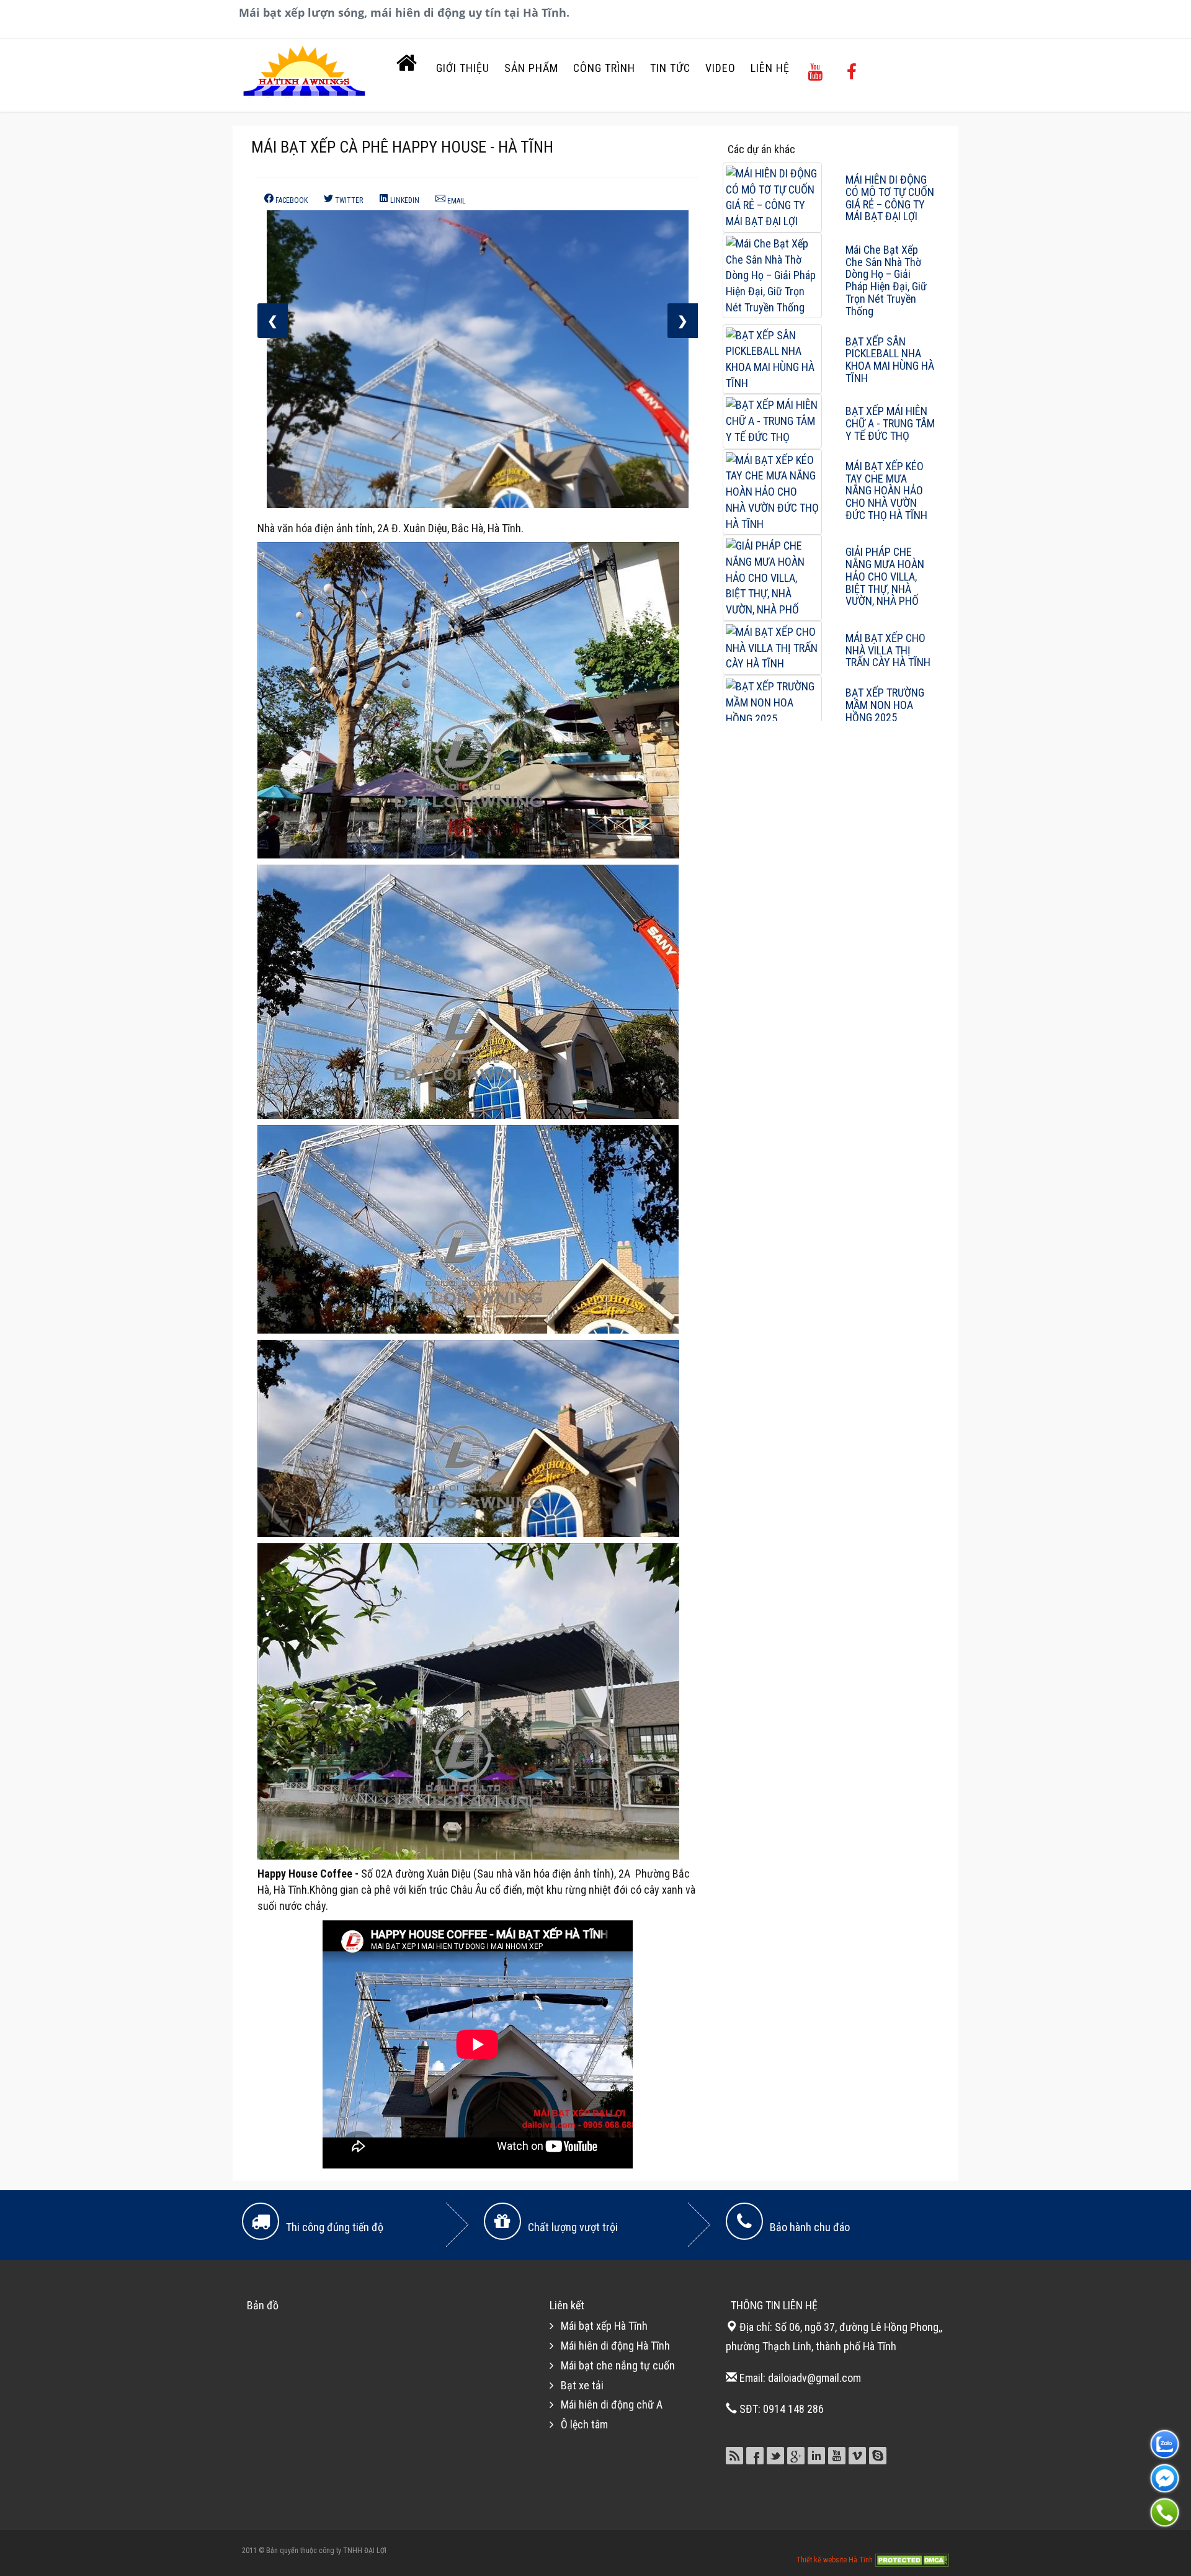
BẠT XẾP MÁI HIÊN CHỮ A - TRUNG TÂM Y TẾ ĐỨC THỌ (890, 423)
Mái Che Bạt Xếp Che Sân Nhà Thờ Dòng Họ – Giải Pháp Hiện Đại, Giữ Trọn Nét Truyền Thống (886, 280)
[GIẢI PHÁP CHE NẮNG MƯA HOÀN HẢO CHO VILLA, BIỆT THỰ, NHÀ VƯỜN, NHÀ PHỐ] (772, 577)
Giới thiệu (463, 68)
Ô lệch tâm (584, 2424)
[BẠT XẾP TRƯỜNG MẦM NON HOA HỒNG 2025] (772, 702)
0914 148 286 (793, 2409)
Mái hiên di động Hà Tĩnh (615, 2346)
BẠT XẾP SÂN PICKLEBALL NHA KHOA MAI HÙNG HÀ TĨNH (890, 360)
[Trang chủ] (407, 66)
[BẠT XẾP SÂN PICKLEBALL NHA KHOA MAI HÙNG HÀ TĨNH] (772, 358)
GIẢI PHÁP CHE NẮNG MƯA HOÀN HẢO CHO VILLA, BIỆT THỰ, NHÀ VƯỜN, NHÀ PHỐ (885, 576)
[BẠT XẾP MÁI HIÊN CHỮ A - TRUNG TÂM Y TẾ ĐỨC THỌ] (772, 420)
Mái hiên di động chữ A (612, 2404)
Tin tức (670, 68)
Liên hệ (770, 68)
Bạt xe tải (582, 2385)
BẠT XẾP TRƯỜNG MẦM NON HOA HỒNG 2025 (885, 705)
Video (720, 68)
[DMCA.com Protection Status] (912, 2559)
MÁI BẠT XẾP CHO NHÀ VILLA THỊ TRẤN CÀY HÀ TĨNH (888, 650)
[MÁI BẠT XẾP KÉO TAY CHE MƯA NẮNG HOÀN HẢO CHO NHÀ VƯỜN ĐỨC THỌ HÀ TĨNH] (772, 491)
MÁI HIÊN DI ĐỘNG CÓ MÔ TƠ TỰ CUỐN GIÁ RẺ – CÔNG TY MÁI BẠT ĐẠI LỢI (890, 198)
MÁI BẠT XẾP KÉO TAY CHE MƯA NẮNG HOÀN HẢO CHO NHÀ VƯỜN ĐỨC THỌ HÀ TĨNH (886, 491)
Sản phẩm (531, 68)
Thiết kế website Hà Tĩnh (836, 2559)
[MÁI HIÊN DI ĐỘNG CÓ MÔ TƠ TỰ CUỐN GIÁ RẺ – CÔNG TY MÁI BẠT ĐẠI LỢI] (772, 196)
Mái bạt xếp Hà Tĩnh (604, 2326)
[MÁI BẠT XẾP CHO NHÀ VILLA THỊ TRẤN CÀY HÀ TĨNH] (772, 647)
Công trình (604, 68)
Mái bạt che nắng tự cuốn (618, 2365)
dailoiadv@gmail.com (814, 2378)
